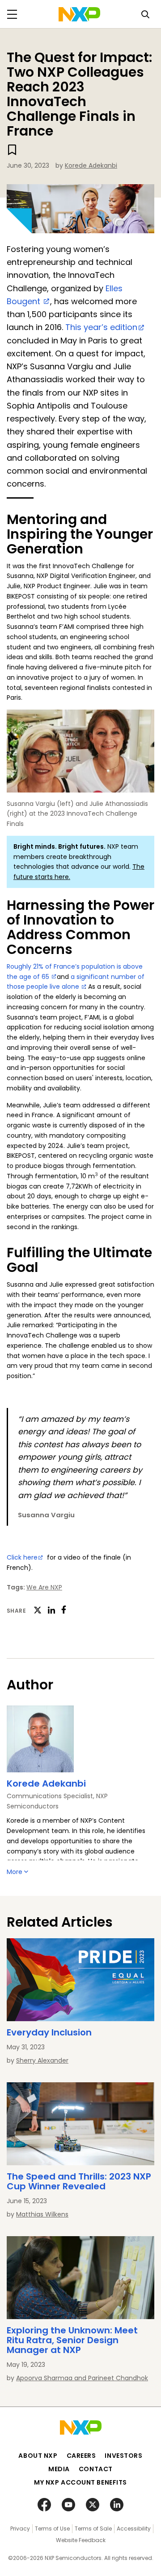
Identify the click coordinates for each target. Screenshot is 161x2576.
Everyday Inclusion (49, 2032)
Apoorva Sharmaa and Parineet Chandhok (82, 2378)
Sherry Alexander (42, 2060)
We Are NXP (44, 1587)
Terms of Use (52, 2529)
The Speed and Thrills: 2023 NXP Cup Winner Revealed (79, 2181)
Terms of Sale (93, 2529)
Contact (96, 2469)
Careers (81, 2456)
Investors (123, 2456)
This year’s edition (101, 327)
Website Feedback (81, 2540)
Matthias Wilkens (42, 2214)
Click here (22, 1557)
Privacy (20, 2529)
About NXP (38, 2456)
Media (59, 2469)
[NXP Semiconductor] (79, 14)
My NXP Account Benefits (80, 2482)
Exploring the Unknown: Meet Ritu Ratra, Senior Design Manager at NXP (72, 2340)
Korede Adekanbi (91, 165)
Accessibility (134, 2529)
